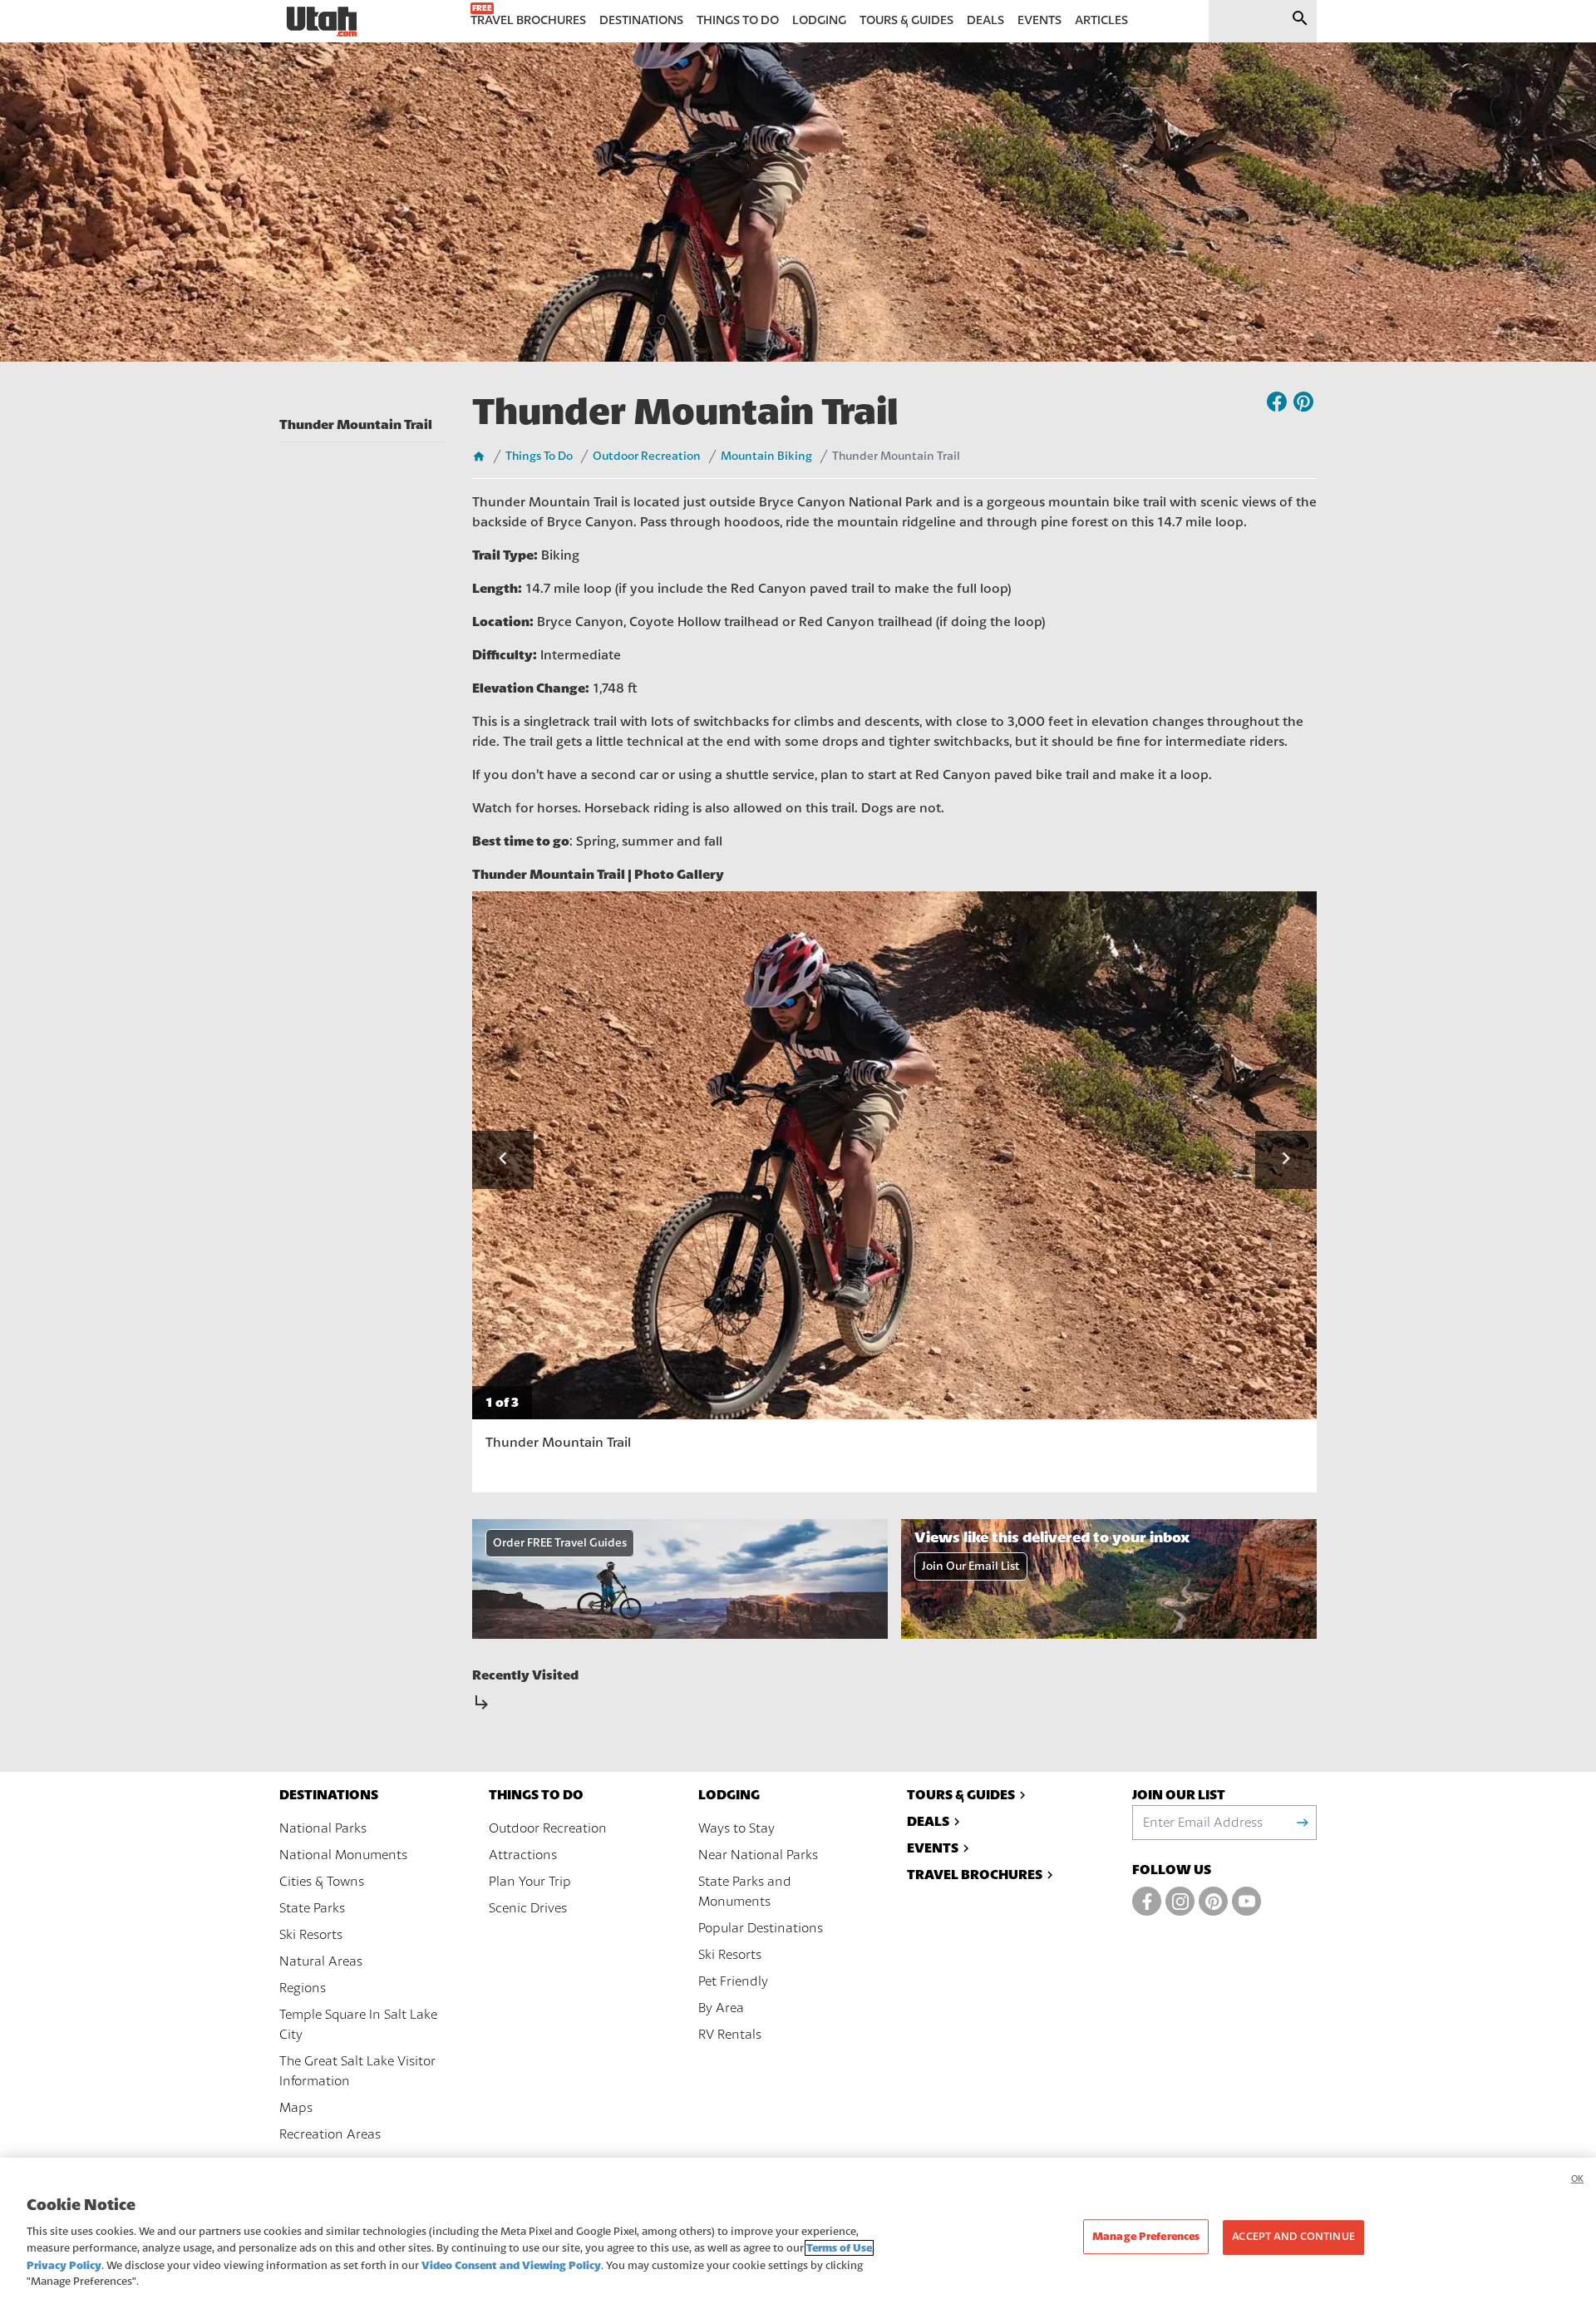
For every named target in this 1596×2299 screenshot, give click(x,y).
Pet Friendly (733, 1981)
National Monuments (343, 1855)
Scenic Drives (528, 1908)
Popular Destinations (761, 1928)
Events (933, 1848)
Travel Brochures (975, 1875)
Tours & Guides (961, 1795)
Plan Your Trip (530, 1882)
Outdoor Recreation (647, 456)
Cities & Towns (322, 1882)
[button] (503, 1160)
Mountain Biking (766, 456)
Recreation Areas (330, 2134)
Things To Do (539, 456)
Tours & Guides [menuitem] (906, 20)
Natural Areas (321, 1961)
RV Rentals (730, 2035)
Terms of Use (839, 2248)
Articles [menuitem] (1101, 20)
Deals (928, 1821)
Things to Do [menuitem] (738, 20)
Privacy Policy (64, 2265)
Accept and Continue (1293, 2237)
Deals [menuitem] (985, 20)
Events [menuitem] (1039, 20)
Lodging (729, 1795)
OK (1577, 2179)
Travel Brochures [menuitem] (528, 20)
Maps (296, 2108)
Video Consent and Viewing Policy (511, 2265)
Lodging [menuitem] (819, 20)
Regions (303, 1988)
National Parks (323, 1828)
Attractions (523, 1855)
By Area (721, 2008)
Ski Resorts (311, 1935)
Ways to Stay (736, 1828)
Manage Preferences (1146, 2237)
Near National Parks (758, 1855)
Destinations (329, 1795)
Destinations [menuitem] (641, 20)
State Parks (312, 1908)
